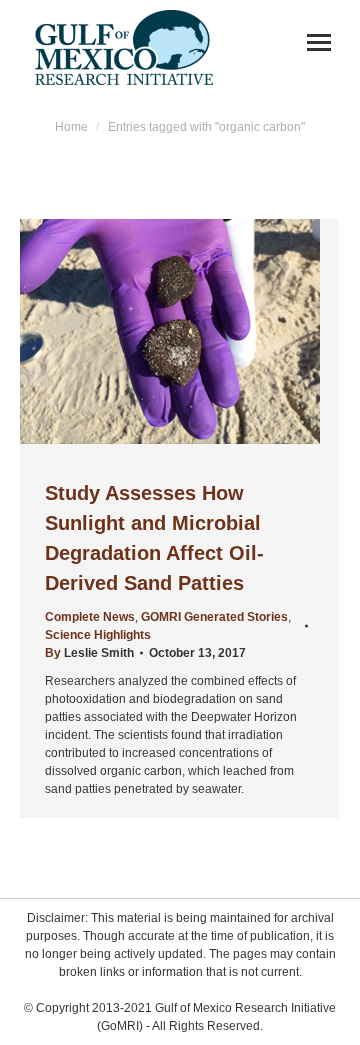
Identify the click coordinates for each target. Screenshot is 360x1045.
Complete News (90, 617)
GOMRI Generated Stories (214, 617)
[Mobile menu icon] (319, 42)
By (89, 653)
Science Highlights (98, 635)
